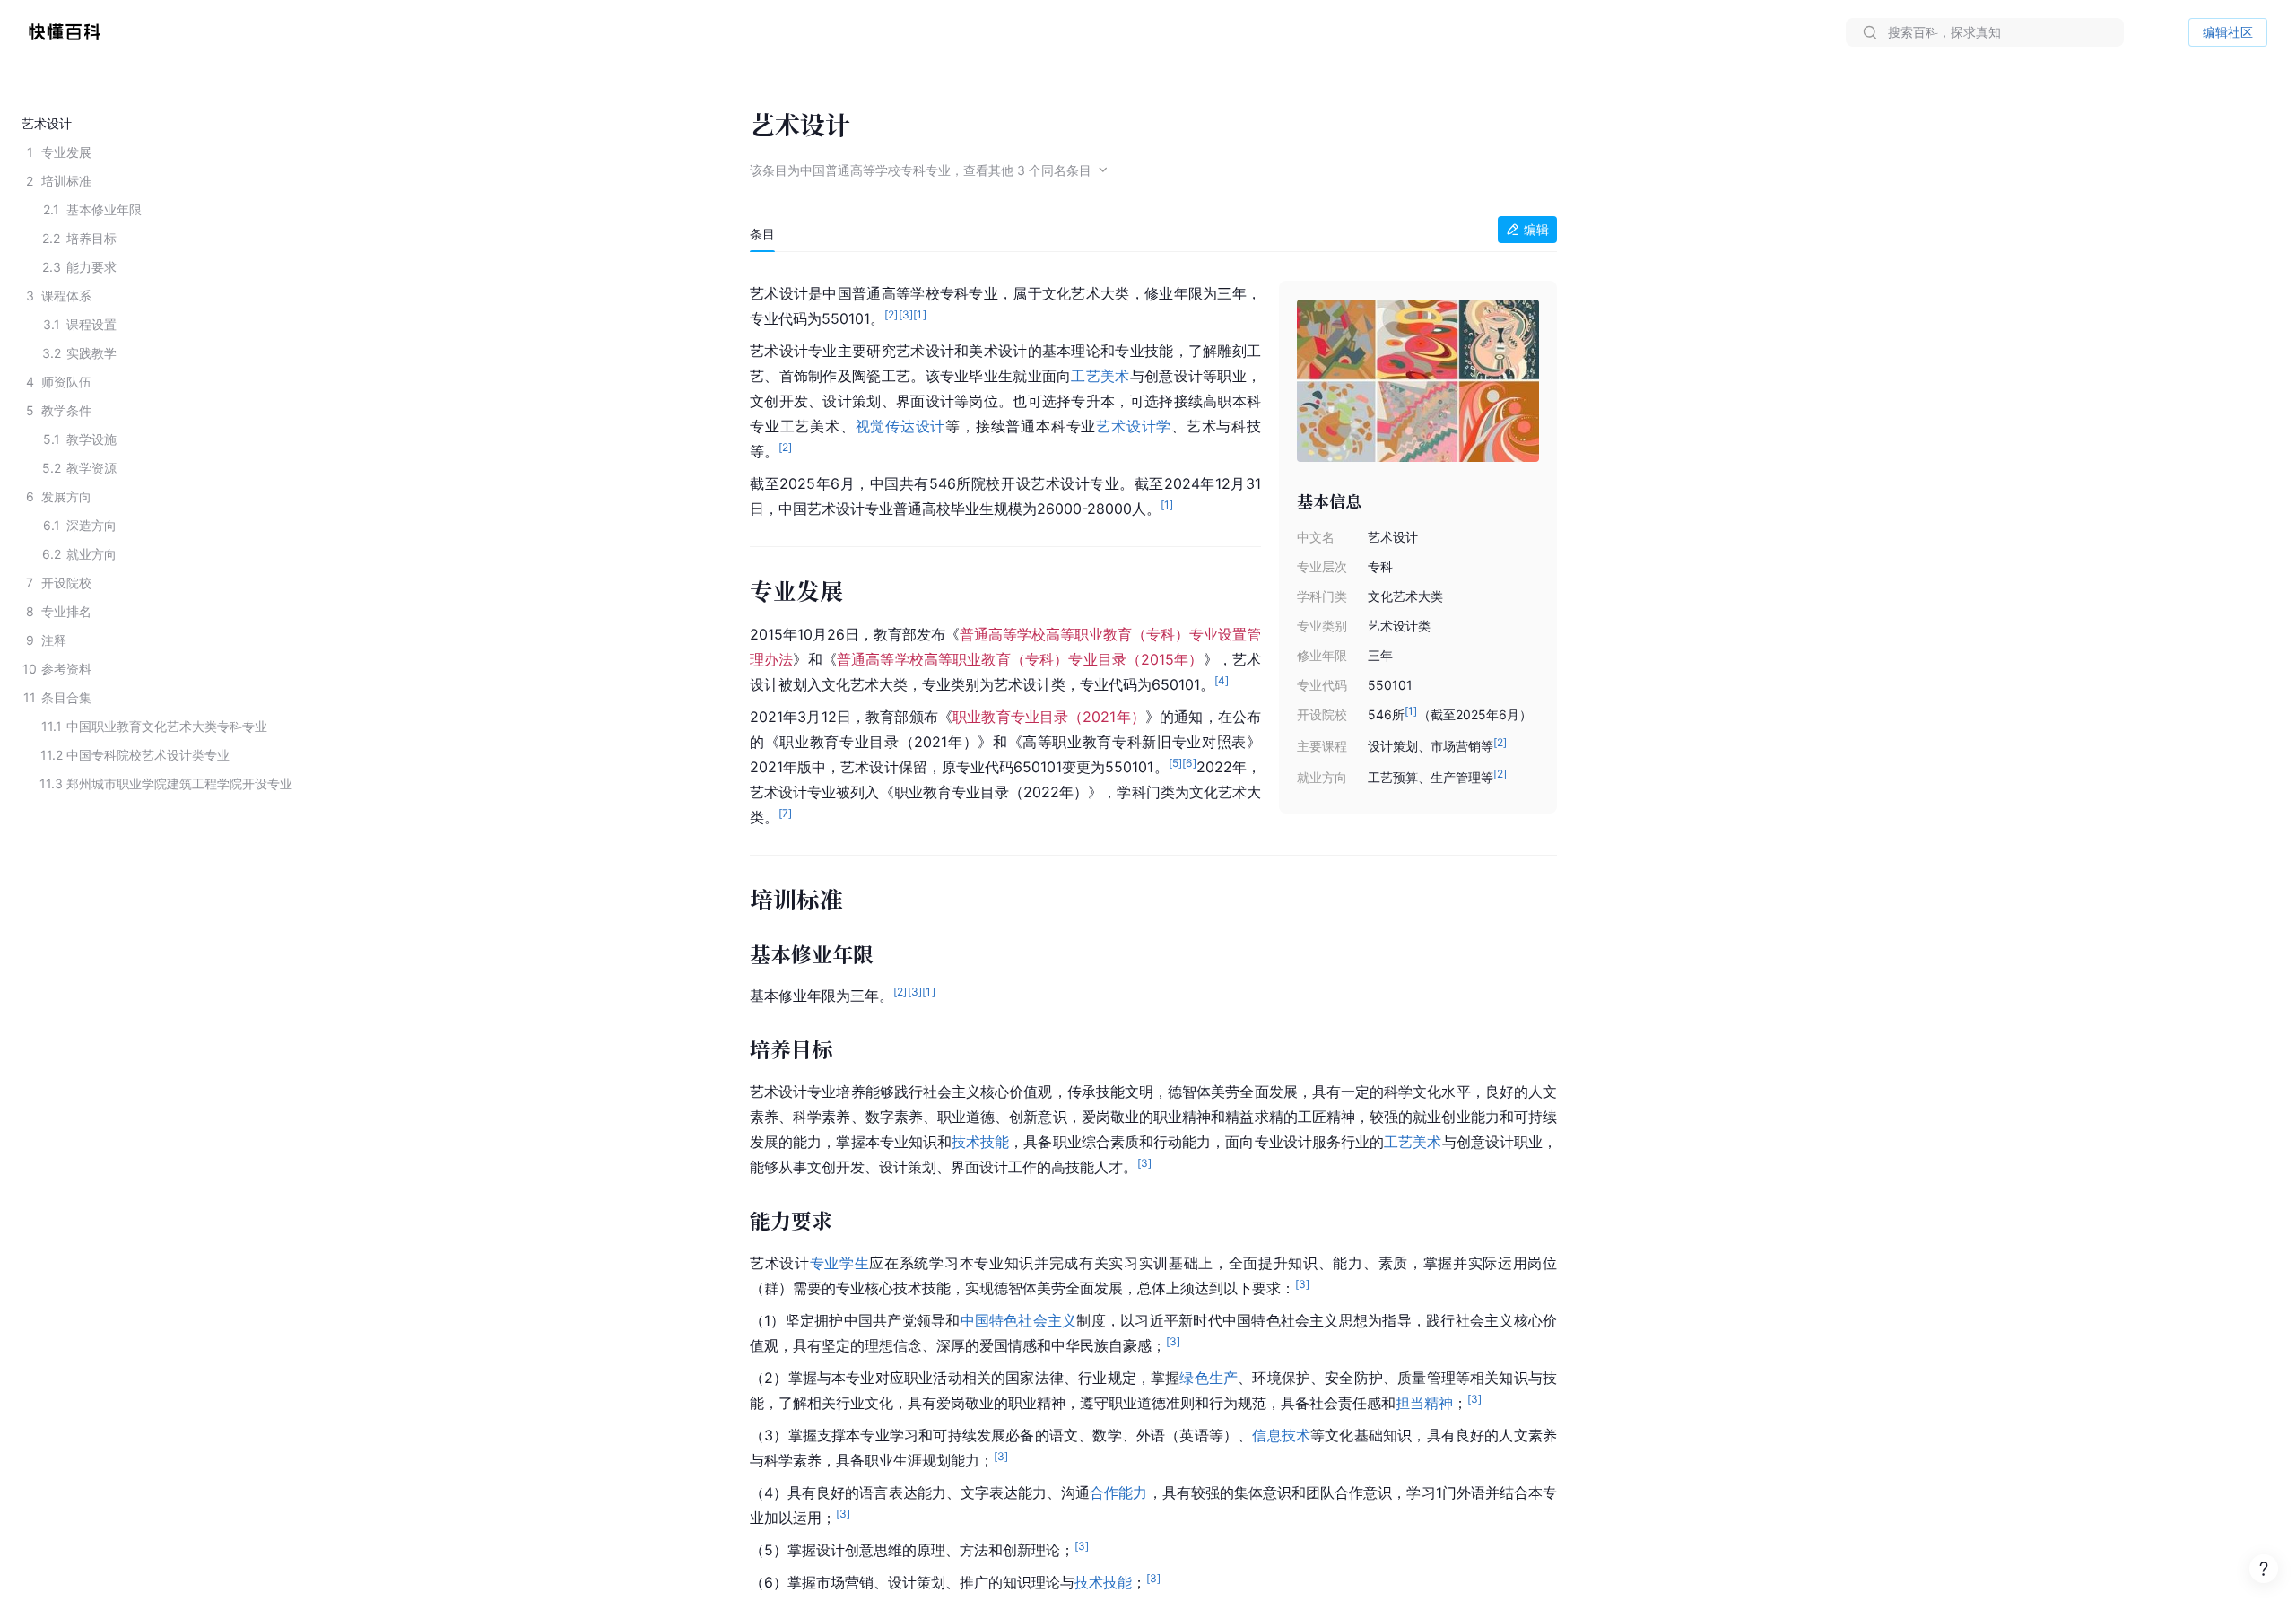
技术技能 (980, 1142)
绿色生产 (1209, 1378)
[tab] (762, 234)
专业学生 (840, 1263)
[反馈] (2264, 1569)
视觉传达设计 (901, 426)
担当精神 (1424, 1403)
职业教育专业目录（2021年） (1049, 717)
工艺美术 (1100, 376)
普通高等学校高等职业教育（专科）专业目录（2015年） (1020, 659)
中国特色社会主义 (1019, 1320)
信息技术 (1281, 1435)
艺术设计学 (1134, 426)
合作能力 (1118, 1492)
